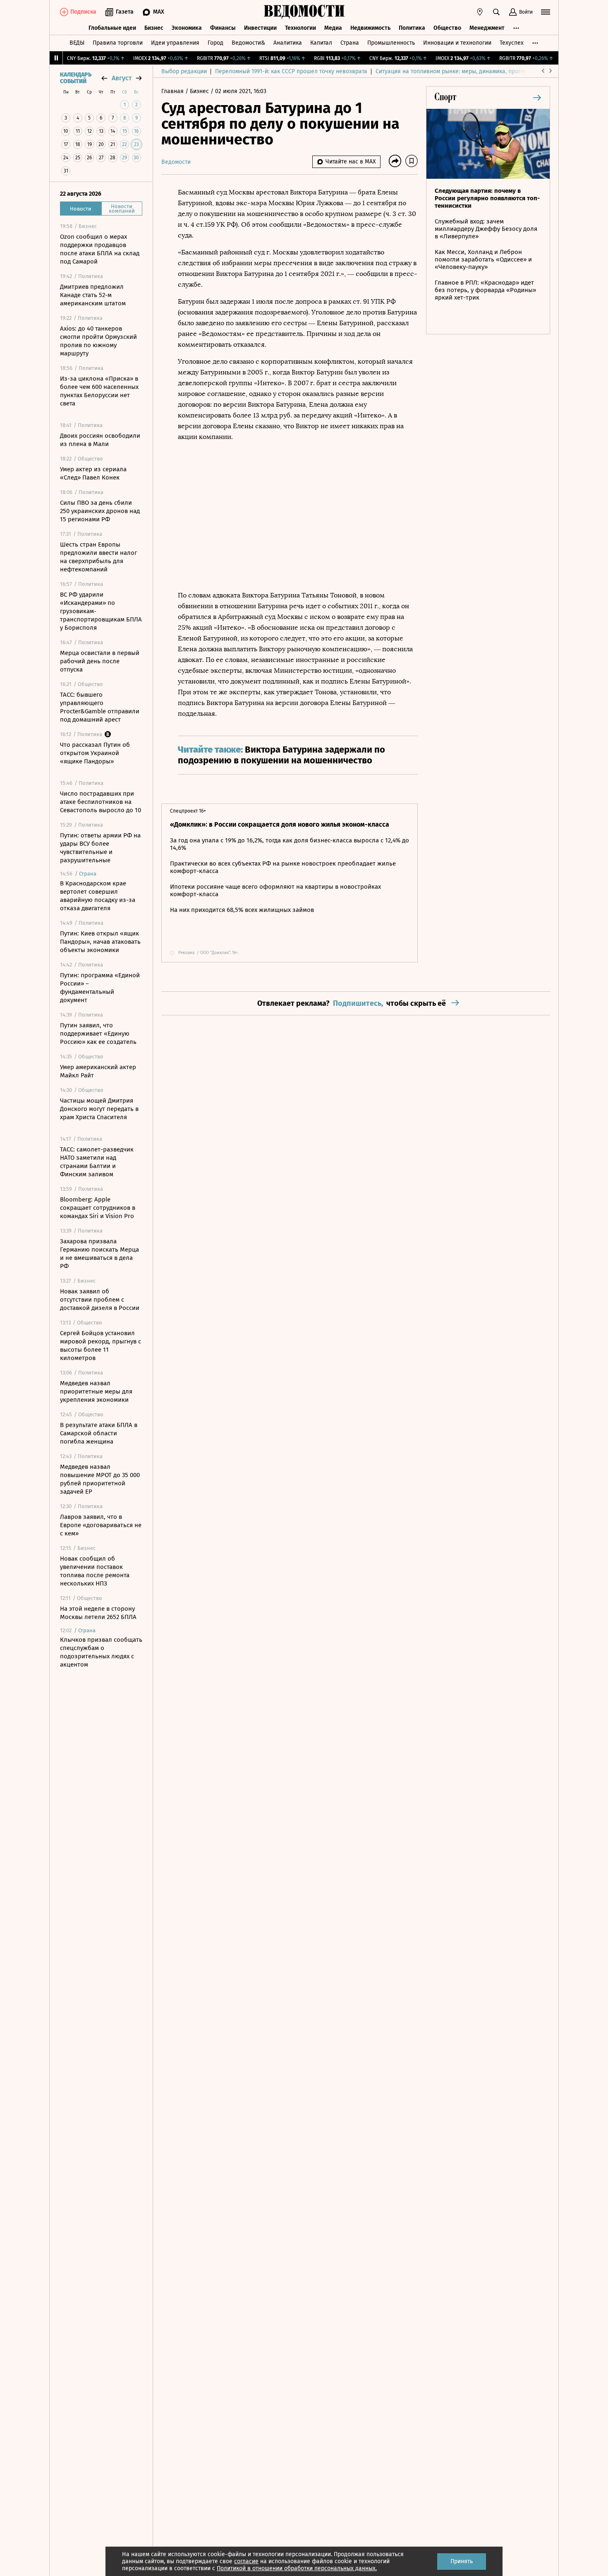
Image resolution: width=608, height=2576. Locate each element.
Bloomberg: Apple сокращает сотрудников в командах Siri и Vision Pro (98, 1208)
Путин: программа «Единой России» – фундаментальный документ (100, 988)
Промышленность (391, 43)
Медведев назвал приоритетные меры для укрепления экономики (96, 1391)
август (122, 78)
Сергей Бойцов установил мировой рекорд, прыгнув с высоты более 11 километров (101, 1346)
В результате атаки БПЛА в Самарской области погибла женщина (99, 1433)
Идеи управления (175, 43)
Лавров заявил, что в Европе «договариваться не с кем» (101, 1525)
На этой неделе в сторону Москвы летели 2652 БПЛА (98, 1613)
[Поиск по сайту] (496, 12)
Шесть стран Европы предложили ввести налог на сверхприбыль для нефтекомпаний (98, 557)
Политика (412, 28)
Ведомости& (248, 43)
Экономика (187, 28)
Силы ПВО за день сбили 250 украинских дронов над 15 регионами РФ (100, 511)
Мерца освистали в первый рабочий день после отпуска (100, 661)
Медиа (333, 28)
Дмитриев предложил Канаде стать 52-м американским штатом (93, 295)
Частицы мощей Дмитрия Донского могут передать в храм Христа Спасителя (99, 1109)
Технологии (300, 28)
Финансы (223, 28)
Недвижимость (370, 28)
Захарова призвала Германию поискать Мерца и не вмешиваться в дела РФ (99, 1254)
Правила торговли (118, 43)
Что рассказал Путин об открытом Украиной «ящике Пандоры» (95, 753)
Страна (350, 43)
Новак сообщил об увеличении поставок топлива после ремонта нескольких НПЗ (95, 1571)
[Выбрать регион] (480, 12)
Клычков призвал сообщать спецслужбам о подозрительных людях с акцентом (101, 1652)
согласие (246, 2561)
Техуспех (512, 43)
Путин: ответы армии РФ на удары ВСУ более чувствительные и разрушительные (100, 848)
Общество (447, 28)
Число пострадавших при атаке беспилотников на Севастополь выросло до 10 (101, 802)
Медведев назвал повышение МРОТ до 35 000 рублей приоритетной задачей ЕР (100, 1479)
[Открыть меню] (546, 12)
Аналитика (288, 43)
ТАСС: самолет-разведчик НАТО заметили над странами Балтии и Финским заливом (97, 1162)
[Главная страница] (304, 12)
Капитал (321, 43)
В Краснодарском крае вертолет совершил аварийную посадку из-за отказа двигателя (98, 896)
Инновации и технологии (457, 43)
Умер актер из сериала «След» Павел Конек (93, 473)
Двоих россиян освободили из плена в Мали (100, 440)
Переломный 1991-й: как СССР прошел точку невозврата (291, 71)
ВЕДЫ (77, 43)
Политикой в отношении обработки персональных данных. (297, 2568)
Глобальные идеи (112, 28)
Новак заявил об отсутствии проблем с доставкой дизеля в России (100, 1300)
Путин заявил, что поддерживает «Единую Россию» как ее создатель (98, 1034)
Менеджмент (487, 28)
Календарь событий (76, 78)
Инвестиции (260, 28)
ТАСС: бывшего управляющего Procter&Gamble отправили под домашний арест (100, 707)
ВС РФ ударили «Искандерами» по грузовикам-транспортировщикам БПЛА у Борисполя (101, 611)
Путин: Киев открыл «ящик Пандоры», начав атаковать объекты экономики (100, 942)
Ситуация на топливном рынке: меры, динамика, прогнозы (455, 71)
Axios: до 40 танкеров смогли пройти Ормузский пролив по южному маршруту (98, 341)
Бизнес (154, 28)
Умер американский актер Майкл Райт (98, 1071)
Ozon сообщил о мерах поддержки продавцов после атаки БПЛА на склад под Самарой (100, 249)
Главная (173, 91)
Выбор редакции (184, 71)
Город (215, 43)
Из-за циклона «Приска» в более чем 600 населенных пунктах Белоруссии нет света (99, 391)
